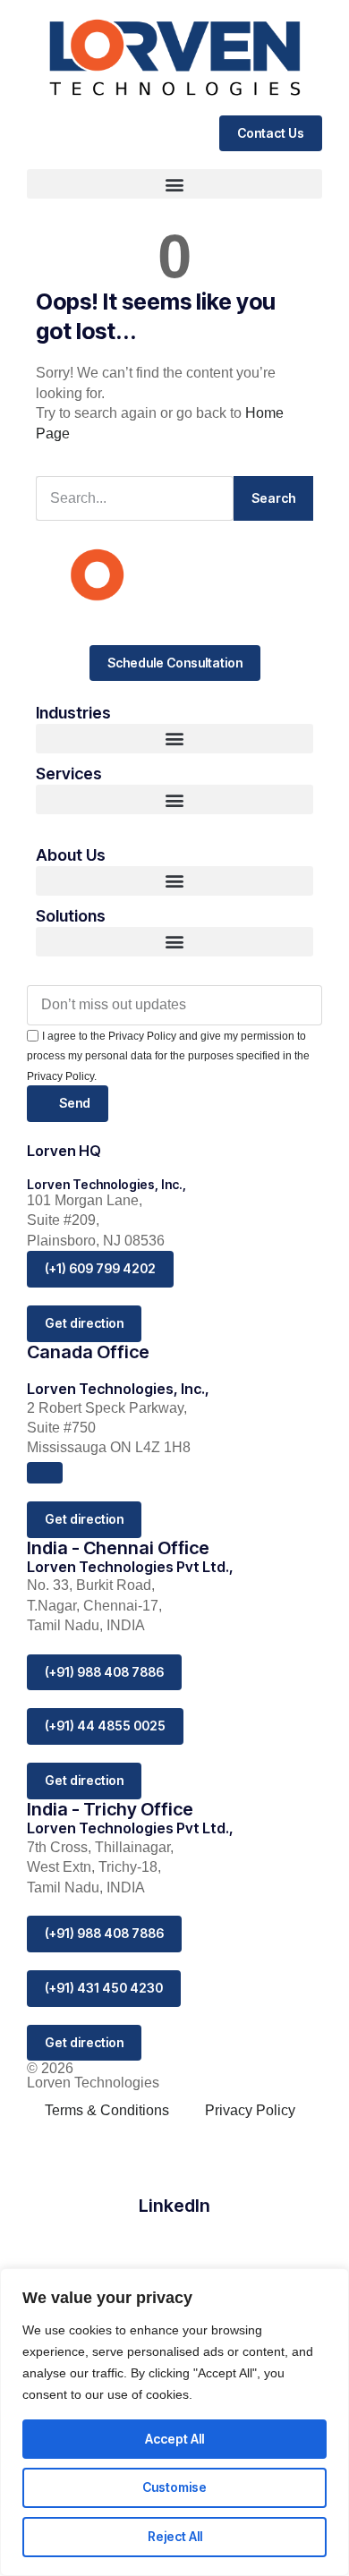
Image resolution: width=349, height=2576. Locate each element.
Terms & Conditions (107, 2110)
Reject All (175, 2536)
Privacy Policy (250, 2110)
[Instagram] (174, 2243)
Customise (174, 2487)
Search (273, 498)
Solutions (71, 916)
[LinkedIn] (174, 2154)
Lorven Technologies (93, 2083)
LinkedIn (174, 2206)
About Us (71, 855)
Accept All (174, 2439)
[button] (174, 184)
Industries (73, 713)
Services (69, 774)
